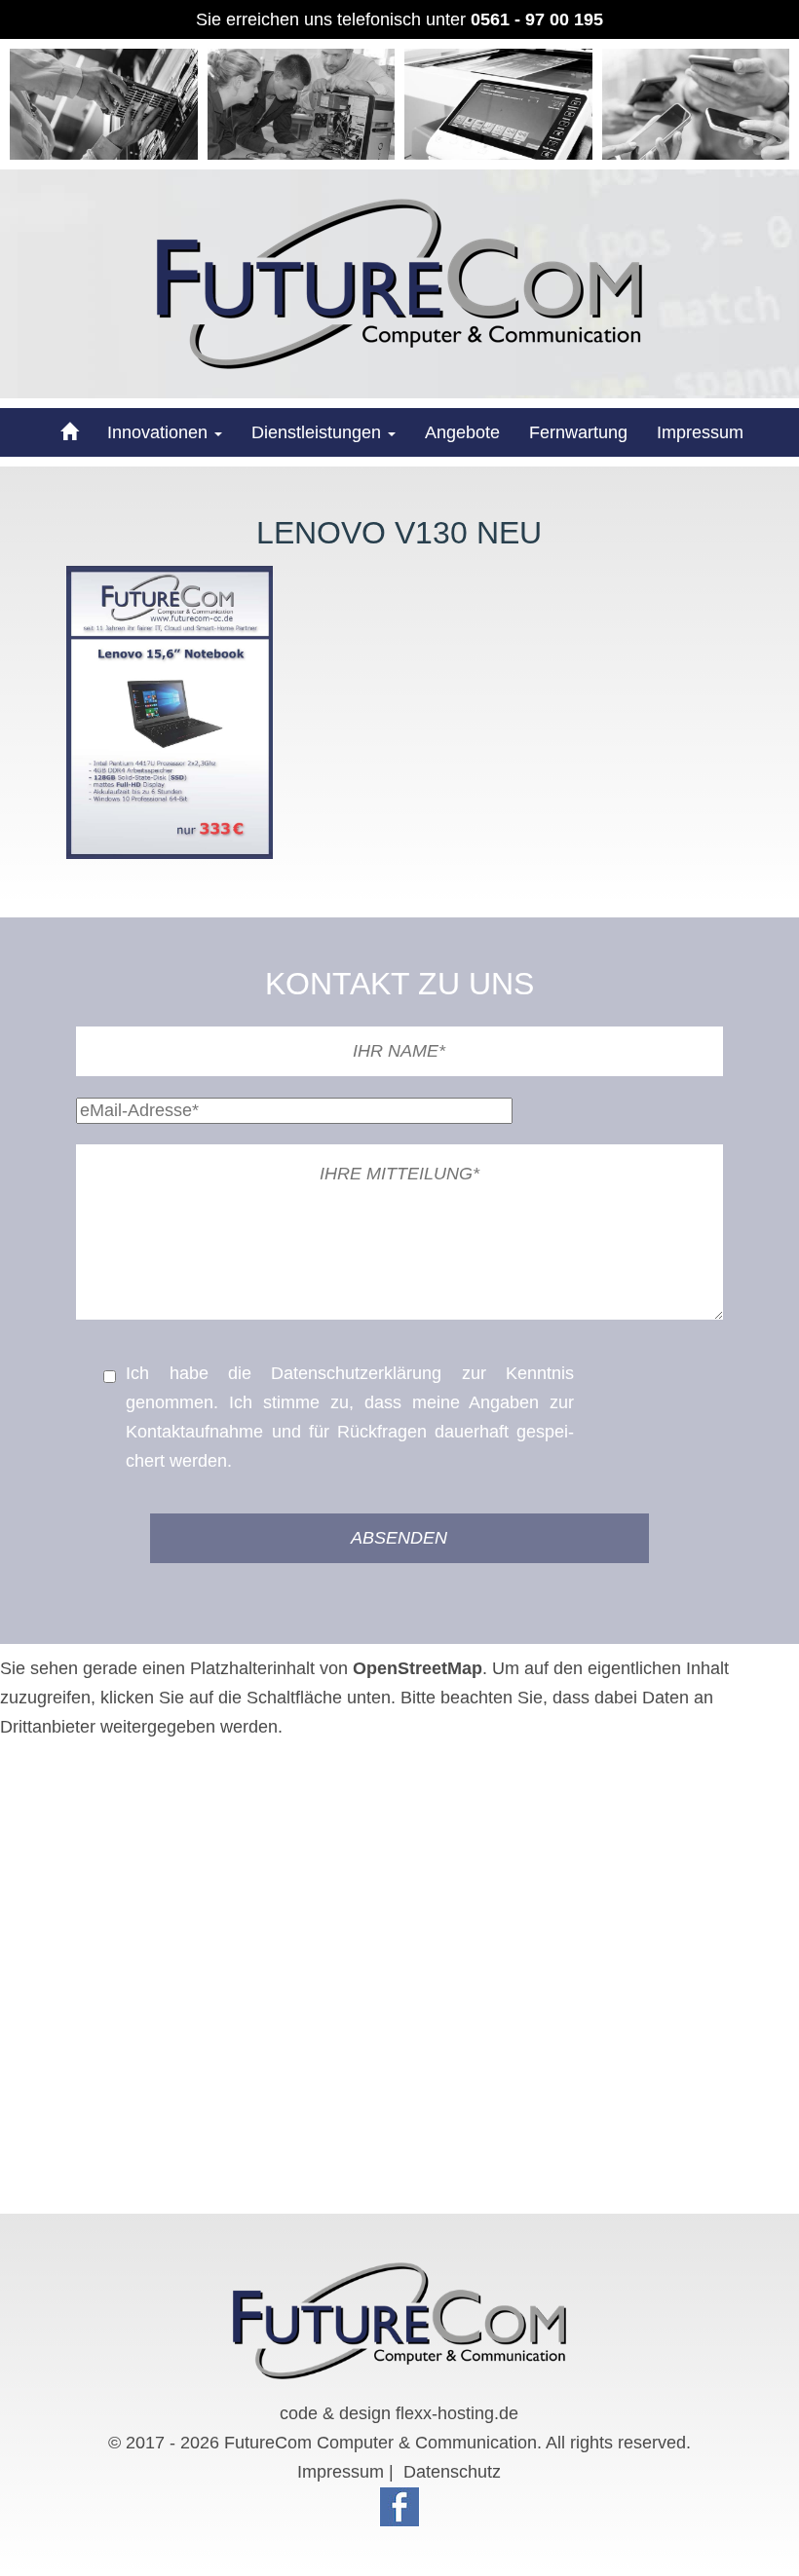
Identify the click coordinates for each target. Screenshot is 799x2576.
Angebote (462, 432)
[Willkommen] (67, 432)
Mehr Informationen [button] (76, 1756)
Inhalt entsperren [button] (66, 1785)
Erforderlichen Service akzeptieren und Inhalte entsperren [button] (224, 1814)
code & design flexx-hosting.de (399, 2413)
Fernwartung (578, 432)
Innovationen (160, 432)
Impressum (700, 432)
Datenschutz (452, 2472)
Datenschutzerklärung (356, 1373)
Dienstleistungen (319, 432)
